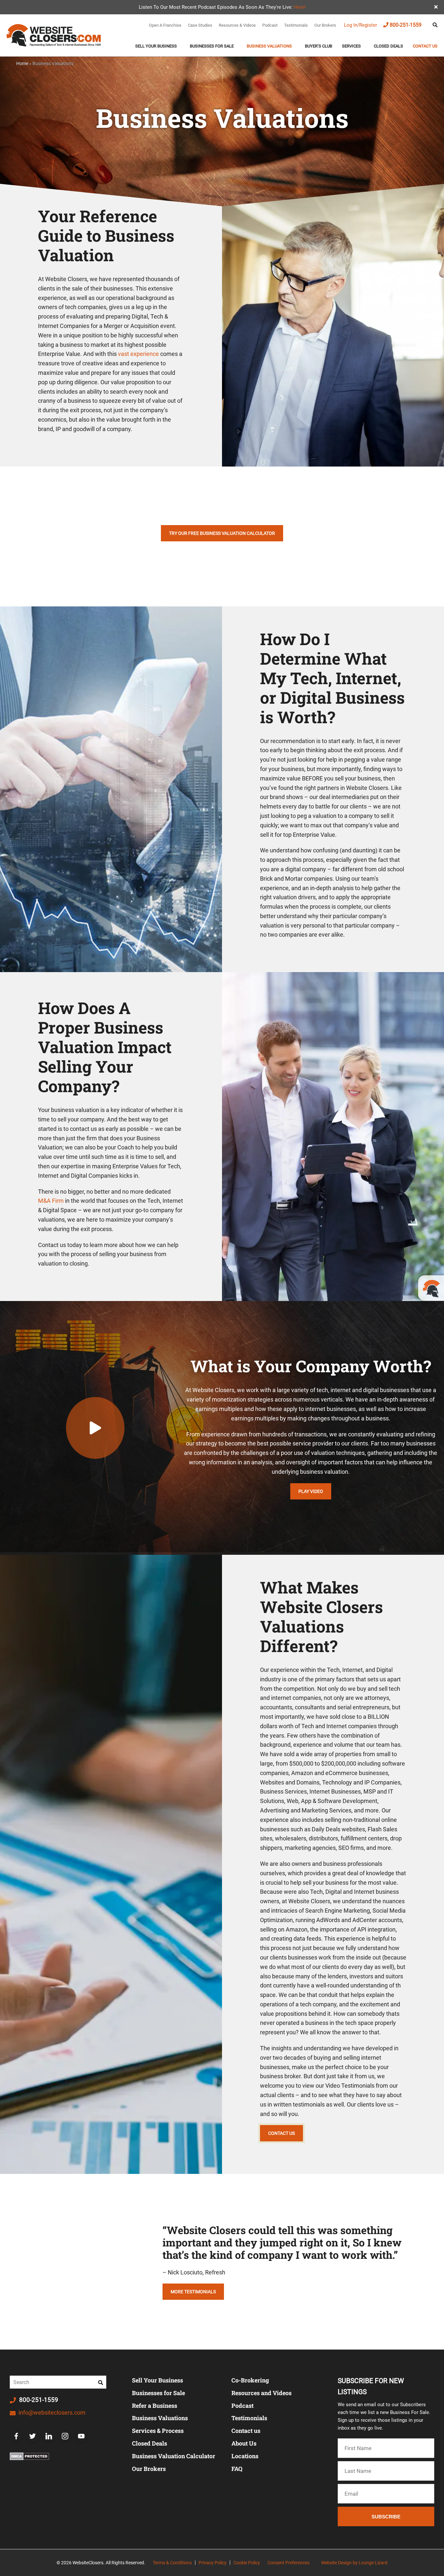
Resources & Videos (237, 25)
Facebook (16, 2436)
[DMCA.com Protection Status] (29, 2457)
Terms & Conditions (172, 2563)
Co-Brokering (250, 2380)
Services (351, 46)
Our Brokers (325, 25)
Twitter (33, 2436)
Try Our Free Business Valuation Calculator (222, 533)
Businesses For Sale (212, 46)
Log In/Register (360, 25)
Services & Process (158, 2431)
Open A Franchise (165, 25)
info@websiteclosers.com (51, 2413)
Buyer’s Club (319, 46)
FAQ (237, 2469)
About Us (244, 2443)
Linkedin (49, 2436)
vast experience (138, 354)
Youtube (81, 2436)
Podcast (270, 25)
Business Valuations (269, 46)
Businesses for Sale (158, 2393)
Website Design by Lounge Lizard (354, 2563)
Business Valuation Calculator (174, 2456)
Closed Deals (388, 46)
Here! (300, 7)
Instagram (65, 2436)
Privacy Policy (213, 2563)
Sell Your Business (156, 46)
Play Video (311, 1491)
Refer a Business (155, 2406)
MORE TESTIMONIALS (193, 2292)
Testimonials (296, 25)
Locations (245, 2456)
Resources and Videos (261, 2393)
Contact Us (281, 2133)
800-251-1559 (406, 25)
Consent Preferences (288, 2563)
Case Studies (200, 25)
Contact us (425, 46)
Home (22, 63)
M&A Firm (51, 1201)
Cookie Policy (247, 2563)
